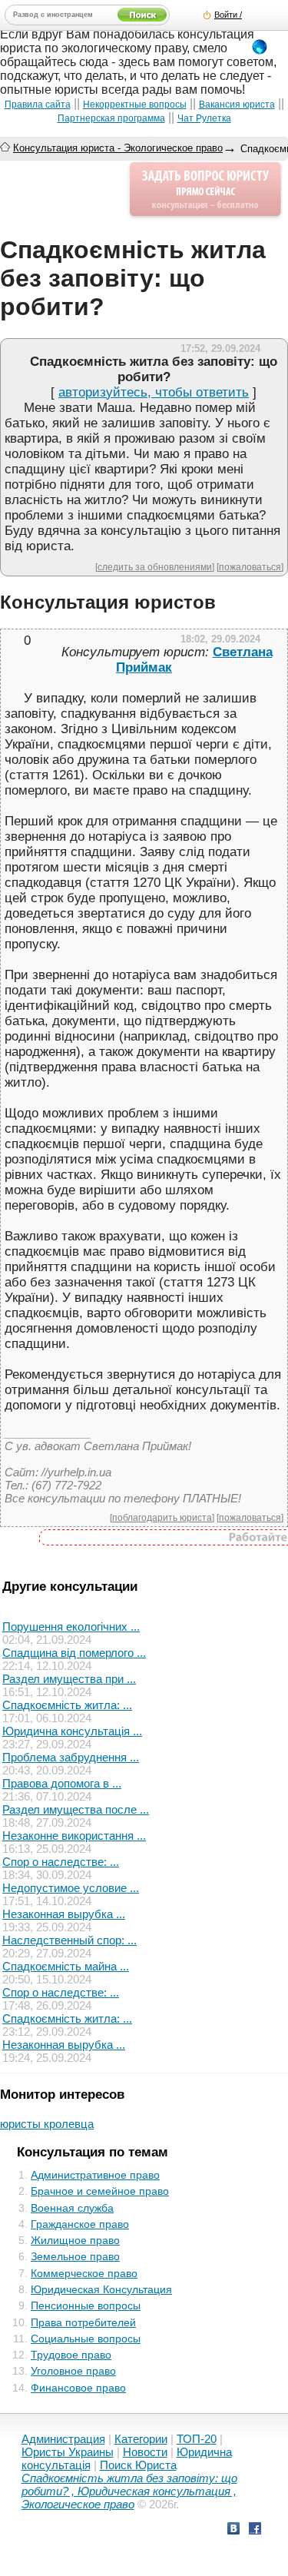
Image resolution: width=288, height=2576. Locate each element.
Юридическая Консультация (101, 2289)
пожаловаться (250, 567)
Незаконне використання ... (74, 1836)
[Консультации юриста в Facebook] (255, 2530)
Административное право (95, 2175)
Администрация (63, 2439)
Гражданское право (80, 2224)
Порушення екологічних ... (71, 1627)
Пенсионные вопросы (86, 2305)
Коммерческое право (84, 2273)
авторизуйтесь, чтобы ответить (154, 392)
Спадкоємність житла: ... (67, 1705)
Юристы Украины (68, 2452)
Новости (145, 2452)
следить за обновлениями (155, 567)
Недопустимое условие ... (71, 1888)
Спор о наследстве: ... (61, 1862)
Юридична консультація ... (72, 1731)
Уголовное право (73, 2371)
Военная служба (72, 2208)
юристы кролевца (47, 2124)
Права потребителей (83, 2322)
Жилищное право (75, 2240)
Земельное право (75, 2256)
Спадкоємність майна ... (66, 1966)
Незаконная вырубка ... (64, 1914)
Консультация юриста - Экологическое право (118, 148)
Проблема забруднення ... (71, 1757)
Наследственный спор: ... (70, 1940)
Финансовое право (78, 2388)
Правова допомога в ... (62, 1783)
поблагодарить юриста (162, 1517)
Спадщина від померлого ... (74, 1653)
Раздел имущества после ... (76, 1809)
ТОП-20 (197, 2439)
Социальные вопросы (86, 2339)
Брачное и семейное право (100, 2191)
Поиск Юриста (138, 2465)
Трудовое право (71, 2355)
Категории (141, 2439)
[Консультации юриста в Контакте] (233, 2530)
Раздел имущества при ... (69, 1679)
